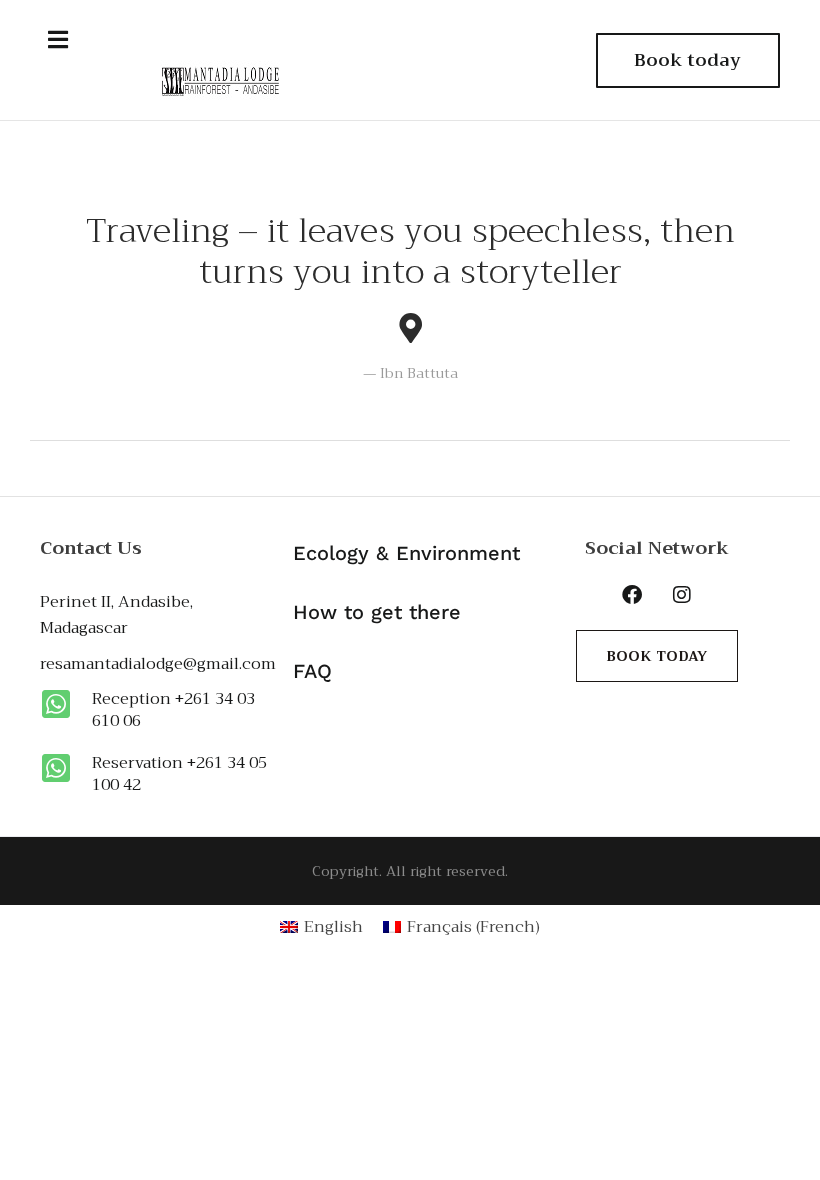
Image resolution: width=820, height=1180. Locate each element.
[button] (58, 40)
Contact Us (91, 548)
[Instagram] (682, 595)
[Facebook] (632, 595)
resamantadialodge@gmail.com (158, 664)
